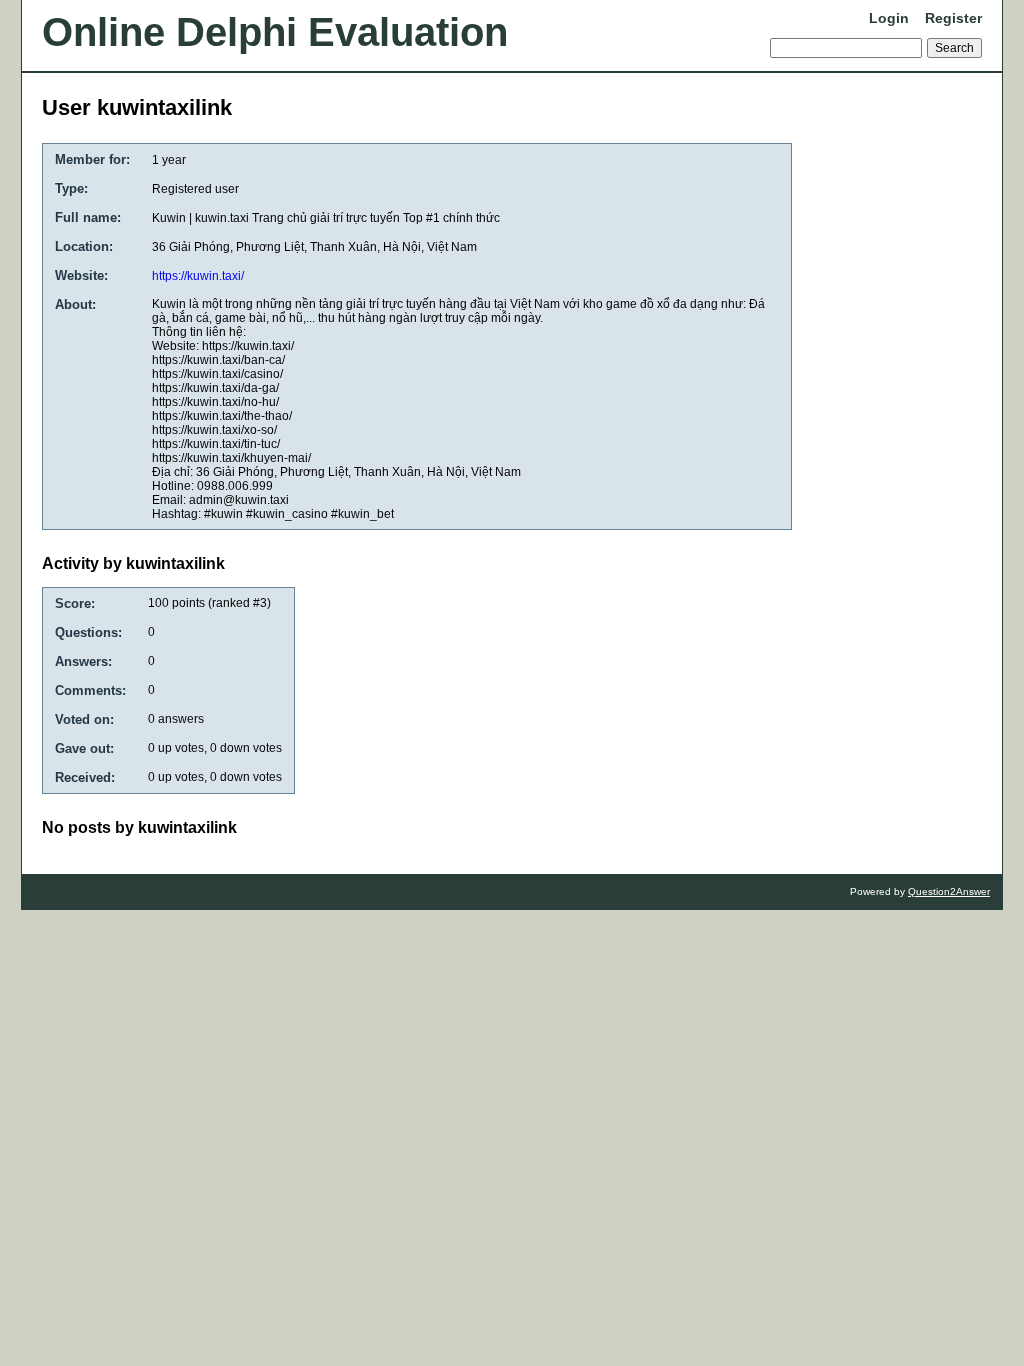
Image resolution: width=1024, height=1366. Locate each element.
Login (889, 18)
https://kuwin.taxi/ (198, 276)
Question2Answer (949, 891)
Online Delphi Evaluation (275, 32)
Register (953, 18)
